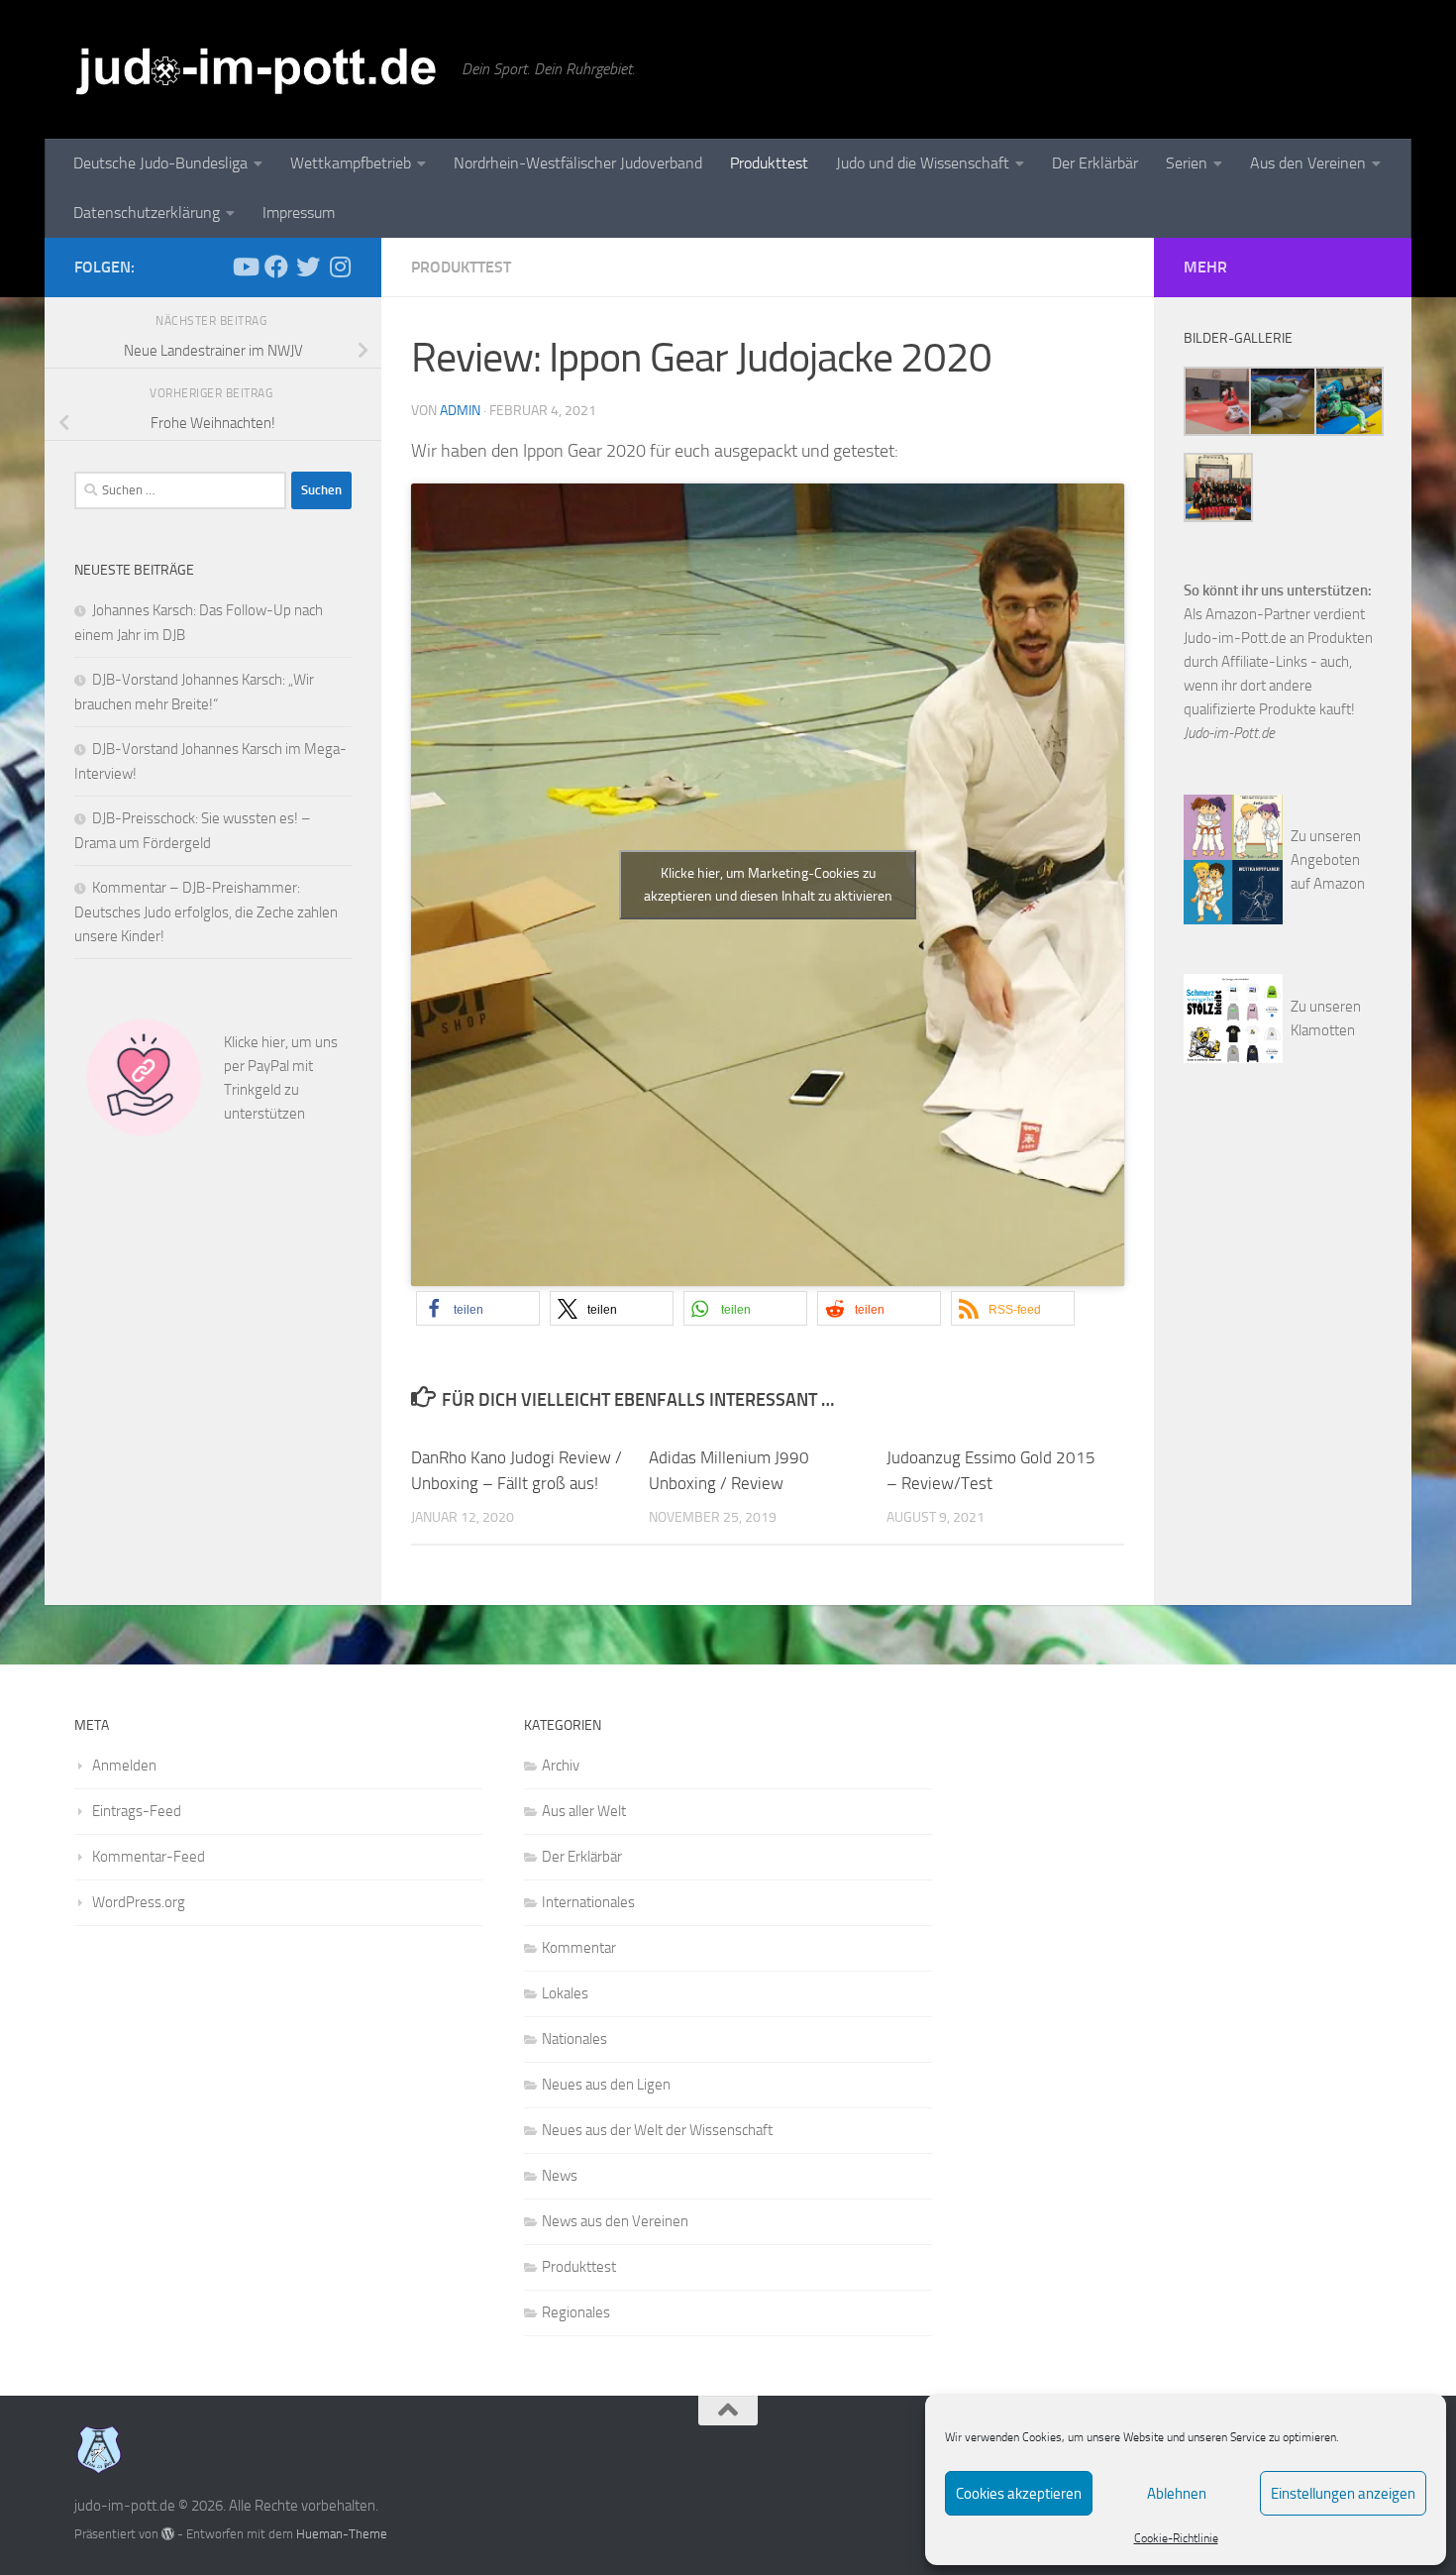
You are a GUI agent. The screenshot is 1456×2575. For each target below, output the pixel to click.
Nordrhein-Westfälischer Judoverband (578, 163)
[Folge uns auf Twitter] (308, 267)
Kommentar (579, 1948)
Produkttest (769, 163)
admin (460, 411)
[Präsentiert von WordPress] (168, 2534)
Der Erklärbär (1095, 163)
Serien (1187, 163)
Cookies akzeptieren (1019, 2494)
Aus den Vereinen (1308, 163)
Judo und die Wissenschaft (923, 163)
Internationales (588, 1902)
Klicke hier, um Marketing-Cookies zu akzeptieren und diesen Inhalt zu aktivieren (768, 885)
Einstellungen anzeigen (1343, 2494)
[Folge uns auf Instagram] (340, 267)
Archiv (561, 1766)
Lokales (565, 1993)
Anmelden (124, 1766)
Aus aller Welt (584, 1811)
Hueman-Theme (342, 2534)
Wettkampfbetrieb (351, 163)
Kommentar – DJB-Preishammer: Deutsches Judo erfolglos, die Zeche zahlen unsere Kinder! (206, 912)
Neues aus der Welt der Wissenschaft (657, 2130)
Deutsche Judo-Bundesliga (160, 163)
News (560, 2176)
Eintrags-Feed (137, 1811)
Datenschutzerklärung (147, 213)
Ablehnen (1177, 2494)
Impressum (299, 213)
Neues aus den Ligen (606, 2085)
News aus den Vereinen (615, 2221)
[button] (478, 1308)
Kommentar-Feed (149, 1857)
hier (273, 1042)
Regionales (576, 2312)
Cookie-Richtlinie (1176, 2538)
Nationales (574, 2039)
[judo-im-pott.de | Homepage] (258, 69)
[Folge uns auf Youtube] (245, 267)
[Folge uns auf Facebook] (276, 267)
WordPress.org (139, 1902)
